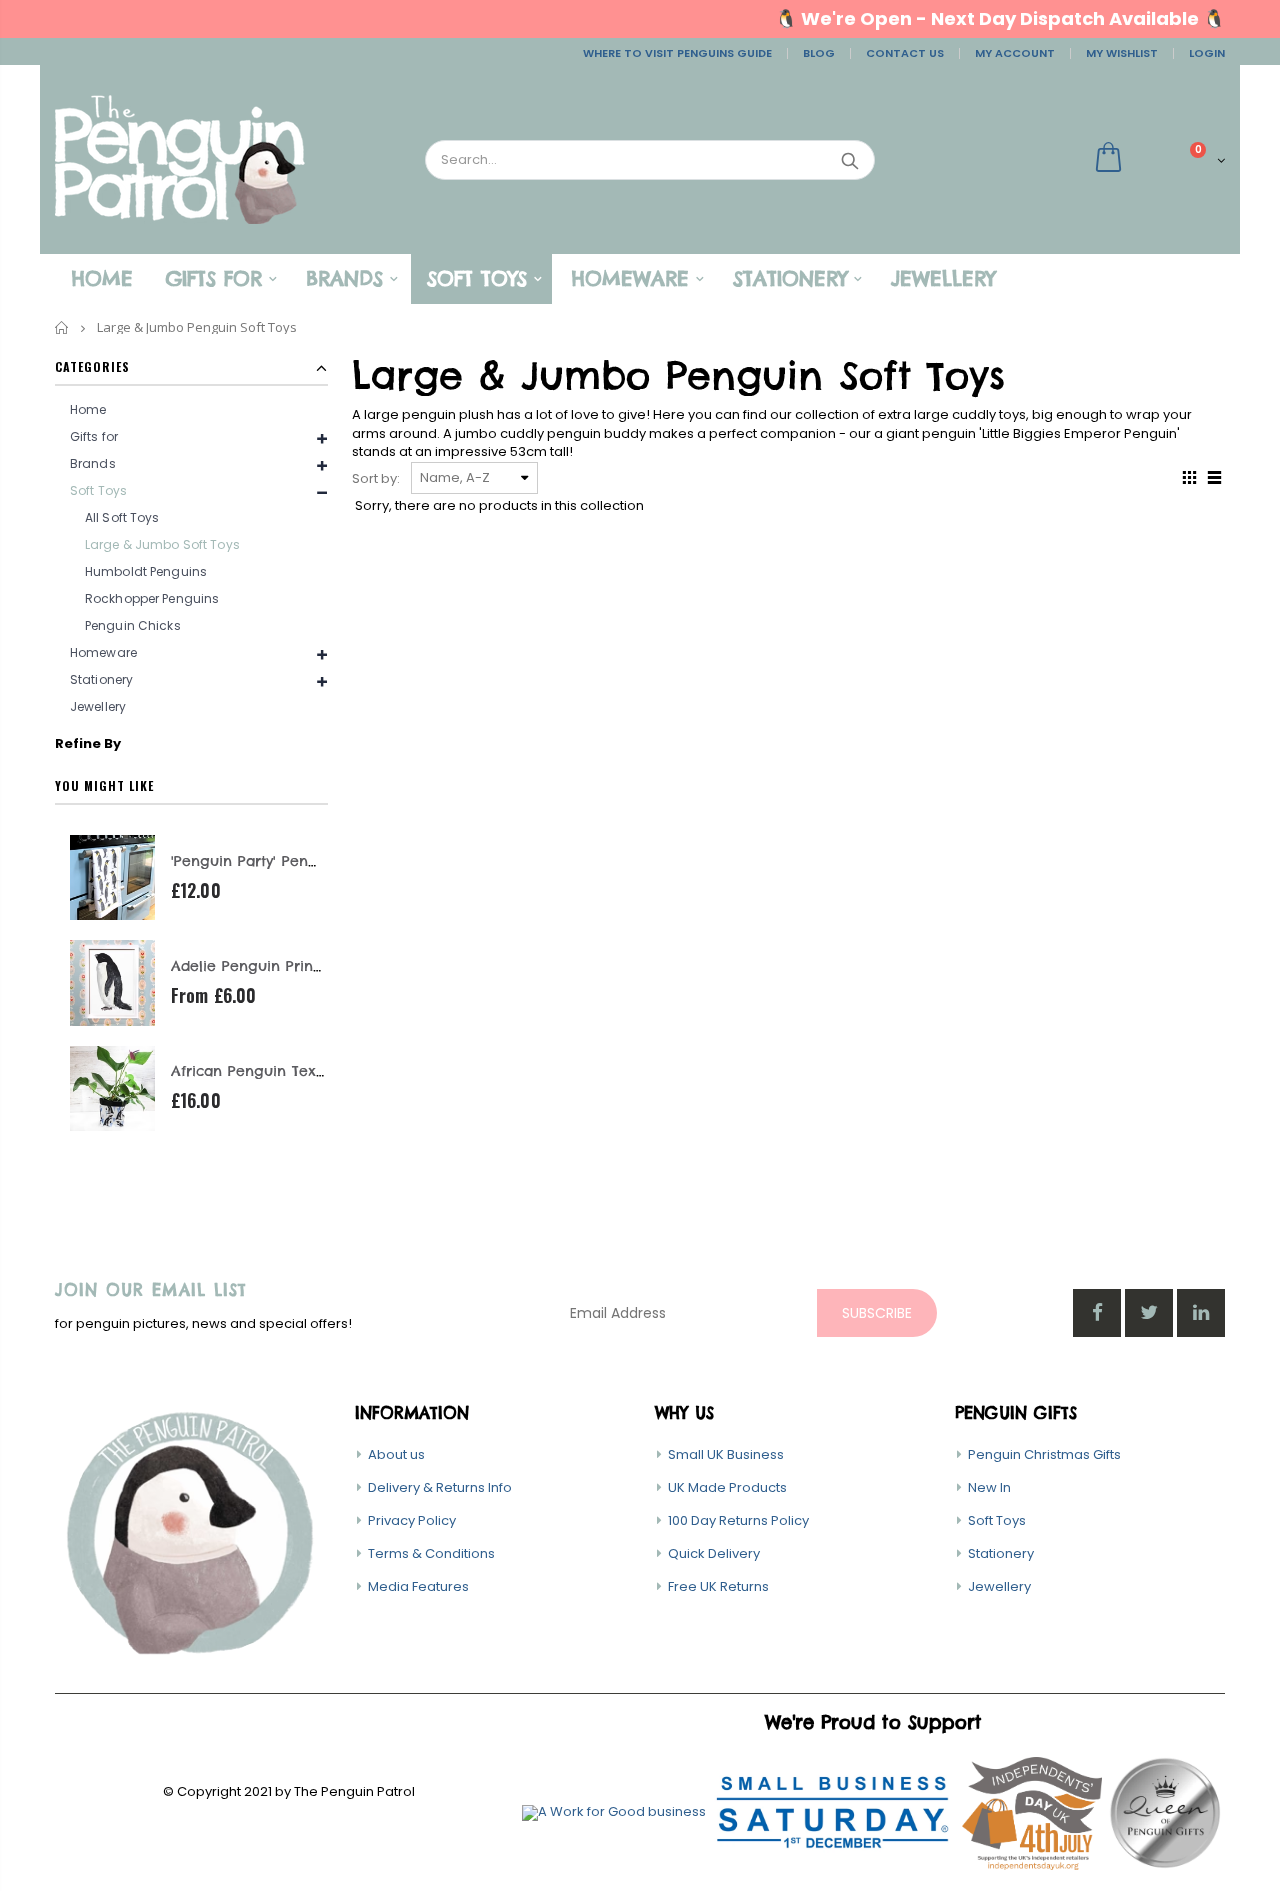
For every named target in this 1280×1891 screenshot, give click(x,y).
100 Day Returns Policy (738, 1520)
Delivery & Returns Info (440, 1487)
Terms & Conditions (431, 1553)
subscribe (877, 1313)
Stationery (1001, 1553)
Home (62, 327)
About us (396, 1454)
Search (849, 160)
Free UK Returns (718, 1586)
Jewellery (98, 706)
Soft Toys (997, 1520)
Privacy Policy (412, 1520)
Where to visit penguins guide (677, 53)
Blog (819, 53)
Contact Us (905, 53)
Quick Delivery (714, 1553)
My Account (1015, 53)
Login (1207, 53)
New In (989, 1487)
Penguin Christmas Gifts (1044, 1454)
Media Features (418, 1586)
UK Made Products (727, 1487)
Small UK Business (726, 1454)
